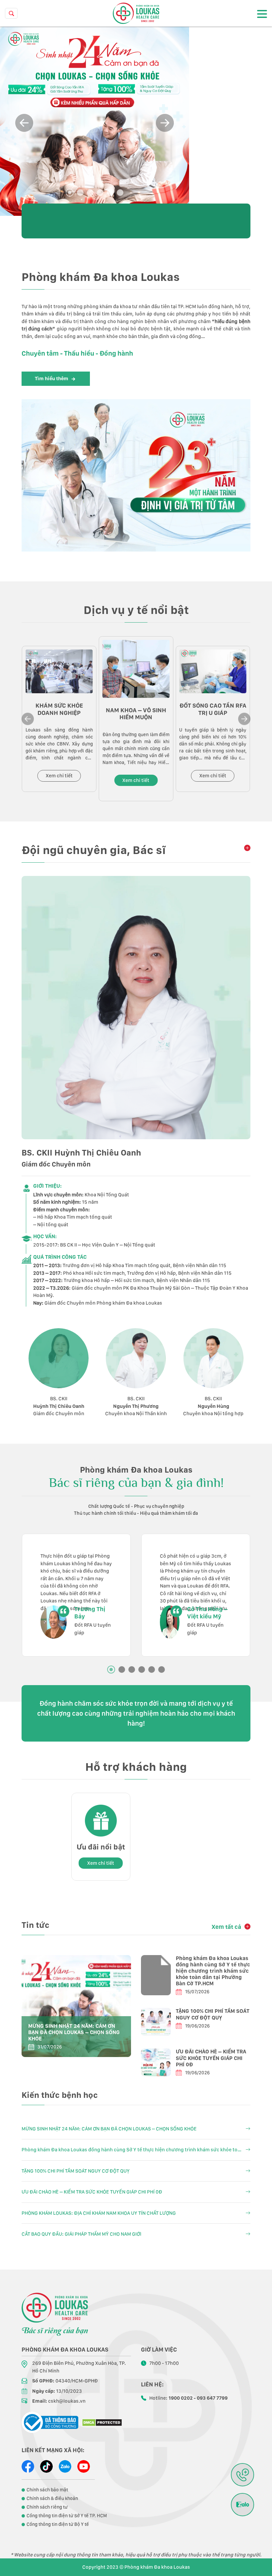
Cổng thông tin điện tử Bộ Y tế (58, 2524)
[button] (165, 123)
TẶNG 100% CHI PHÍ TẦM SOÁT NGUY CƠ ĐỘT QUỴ (213, 2014)
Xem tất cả (226, 1927)
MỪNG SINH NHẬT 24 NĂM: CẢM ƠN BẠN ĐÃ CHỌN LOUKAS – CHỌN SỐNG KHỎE (74, 2032)
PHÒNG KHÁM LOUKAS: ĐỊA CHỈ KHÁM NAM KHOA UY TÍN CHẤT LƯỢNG (99, 2213)
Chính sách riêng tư (47, 2507)
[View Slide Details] (95, 121)
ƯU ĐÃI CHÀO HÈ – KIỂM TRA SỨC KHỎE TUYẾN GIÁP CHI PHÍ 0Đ (211, 2058)
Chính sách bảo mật (47, 2490)
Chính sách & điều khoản (52, 2498)
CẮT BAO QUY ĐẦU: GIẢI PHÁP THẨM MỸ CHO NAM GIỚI (81, 2234)
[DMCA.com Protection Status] (102, 2422)
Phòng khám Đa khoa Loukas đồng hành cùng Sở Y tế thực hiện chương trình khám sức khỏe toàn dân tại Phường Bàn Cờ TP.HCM (213, 1971)
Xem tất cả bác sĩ (246, 848)
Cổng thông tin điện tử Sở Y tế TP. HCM (67, 2516)
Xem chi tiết (59, 776)
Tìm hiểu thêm (52, 379)
